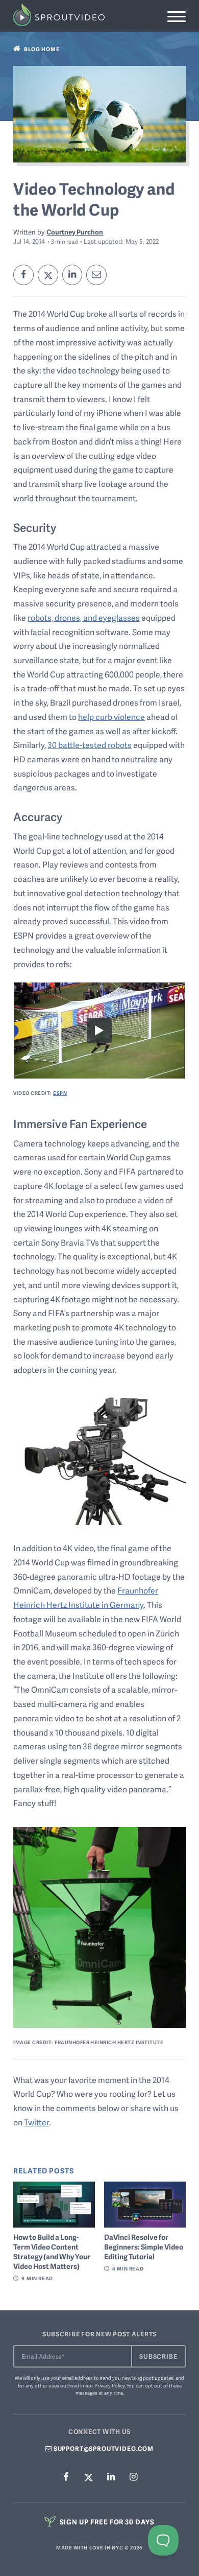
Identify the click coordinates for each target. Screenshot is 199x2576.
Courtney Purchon (75, 232)
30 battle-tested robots (90, 745)
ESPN (60, 1093)
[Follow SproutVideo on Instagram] (133, 2477)
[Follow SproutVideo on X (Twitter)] (88, 2477)
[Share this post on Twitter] (48, 275)
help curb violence (111, 717)
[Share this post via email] (96, 275)
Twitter (36, 2122)
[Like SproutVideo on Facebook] (66, 2477)
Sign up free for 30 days (106, 2522)
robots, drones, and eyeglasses (84, 618)
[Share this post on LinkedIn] (72, 275)
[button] (176, 17)
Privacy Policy (109, 2385)
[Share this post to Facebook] (23, 275)
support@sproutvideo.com (103, 2449)
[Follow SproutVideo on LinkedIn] (111, 2477)
